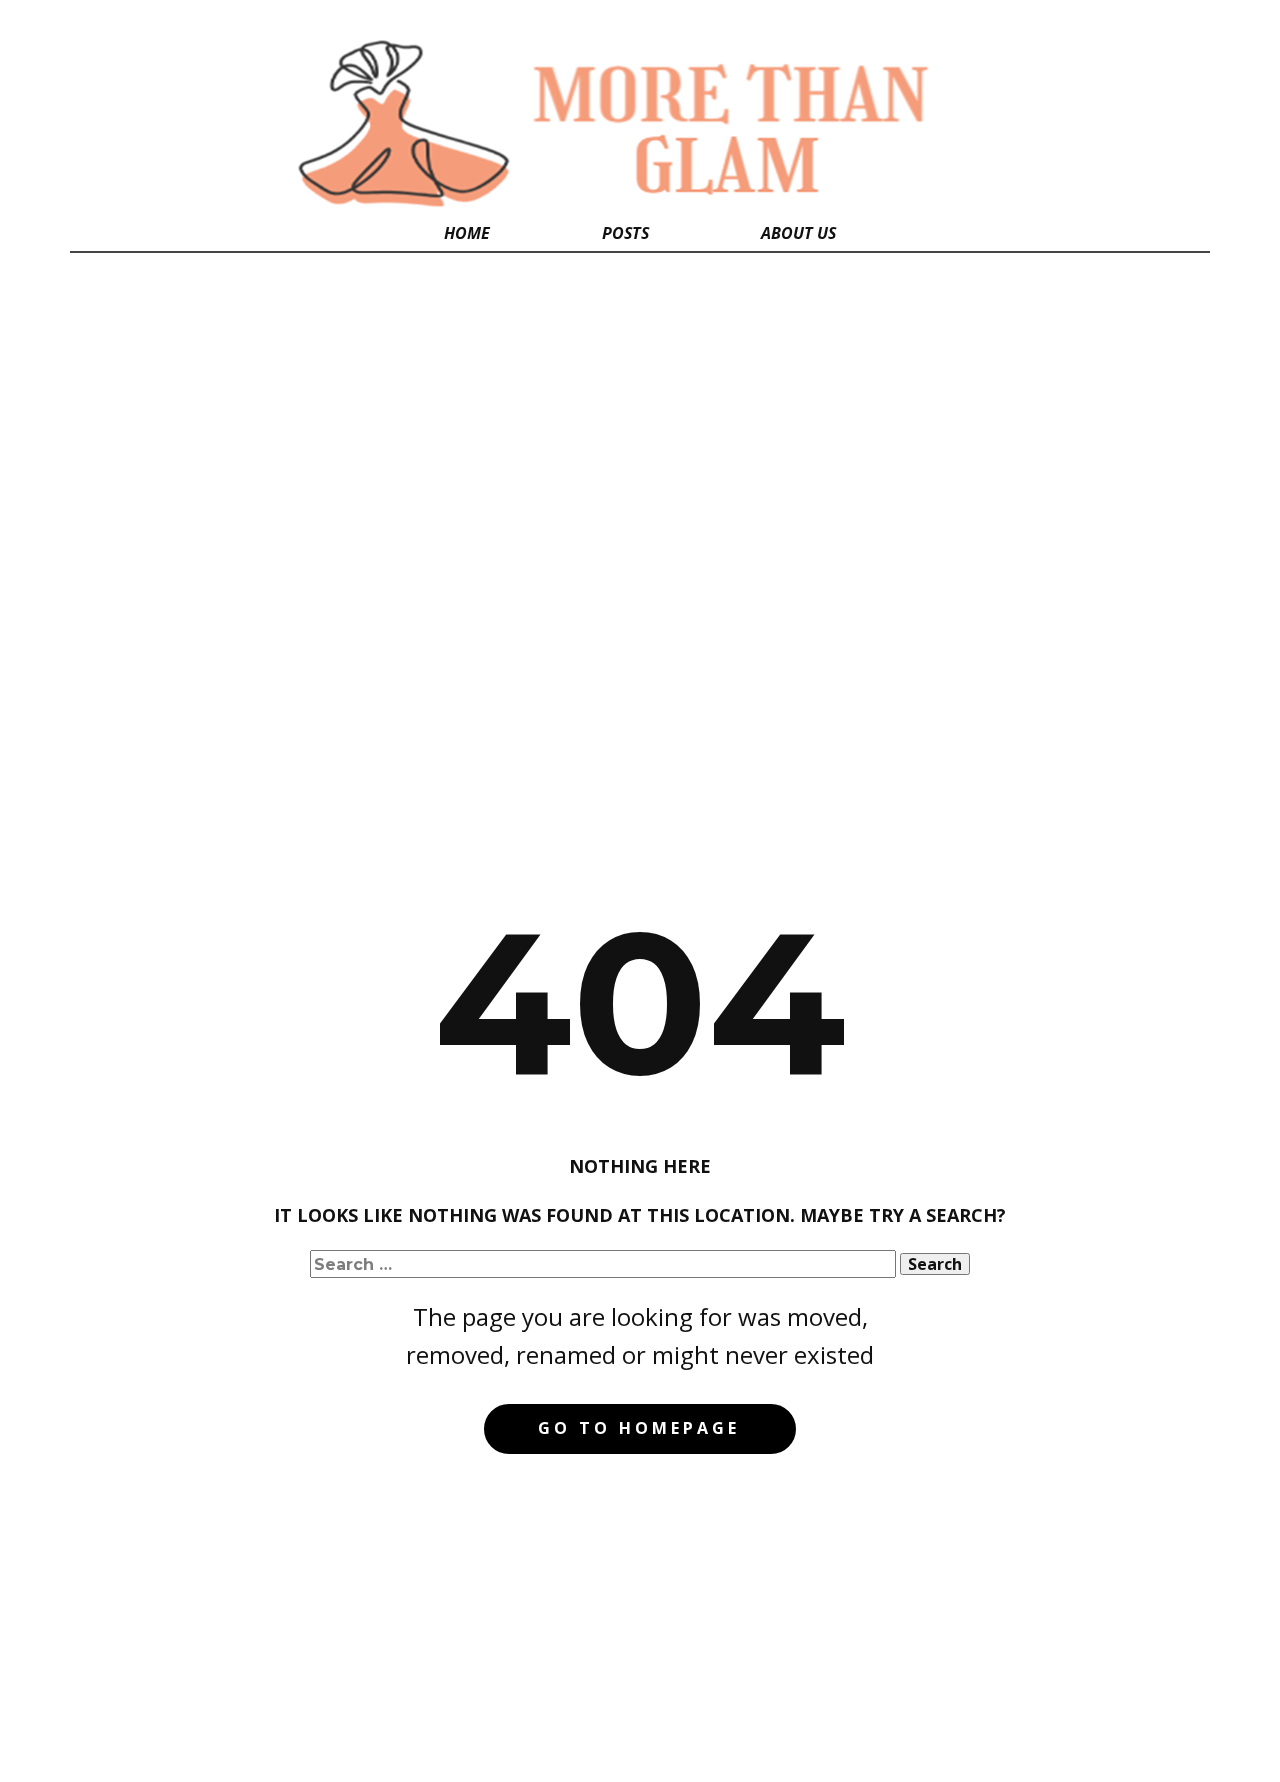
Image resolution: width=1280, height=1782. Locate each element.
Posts (625, 233)
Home (467, 233)
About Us (798, 233)
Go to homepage (639, 1428)
